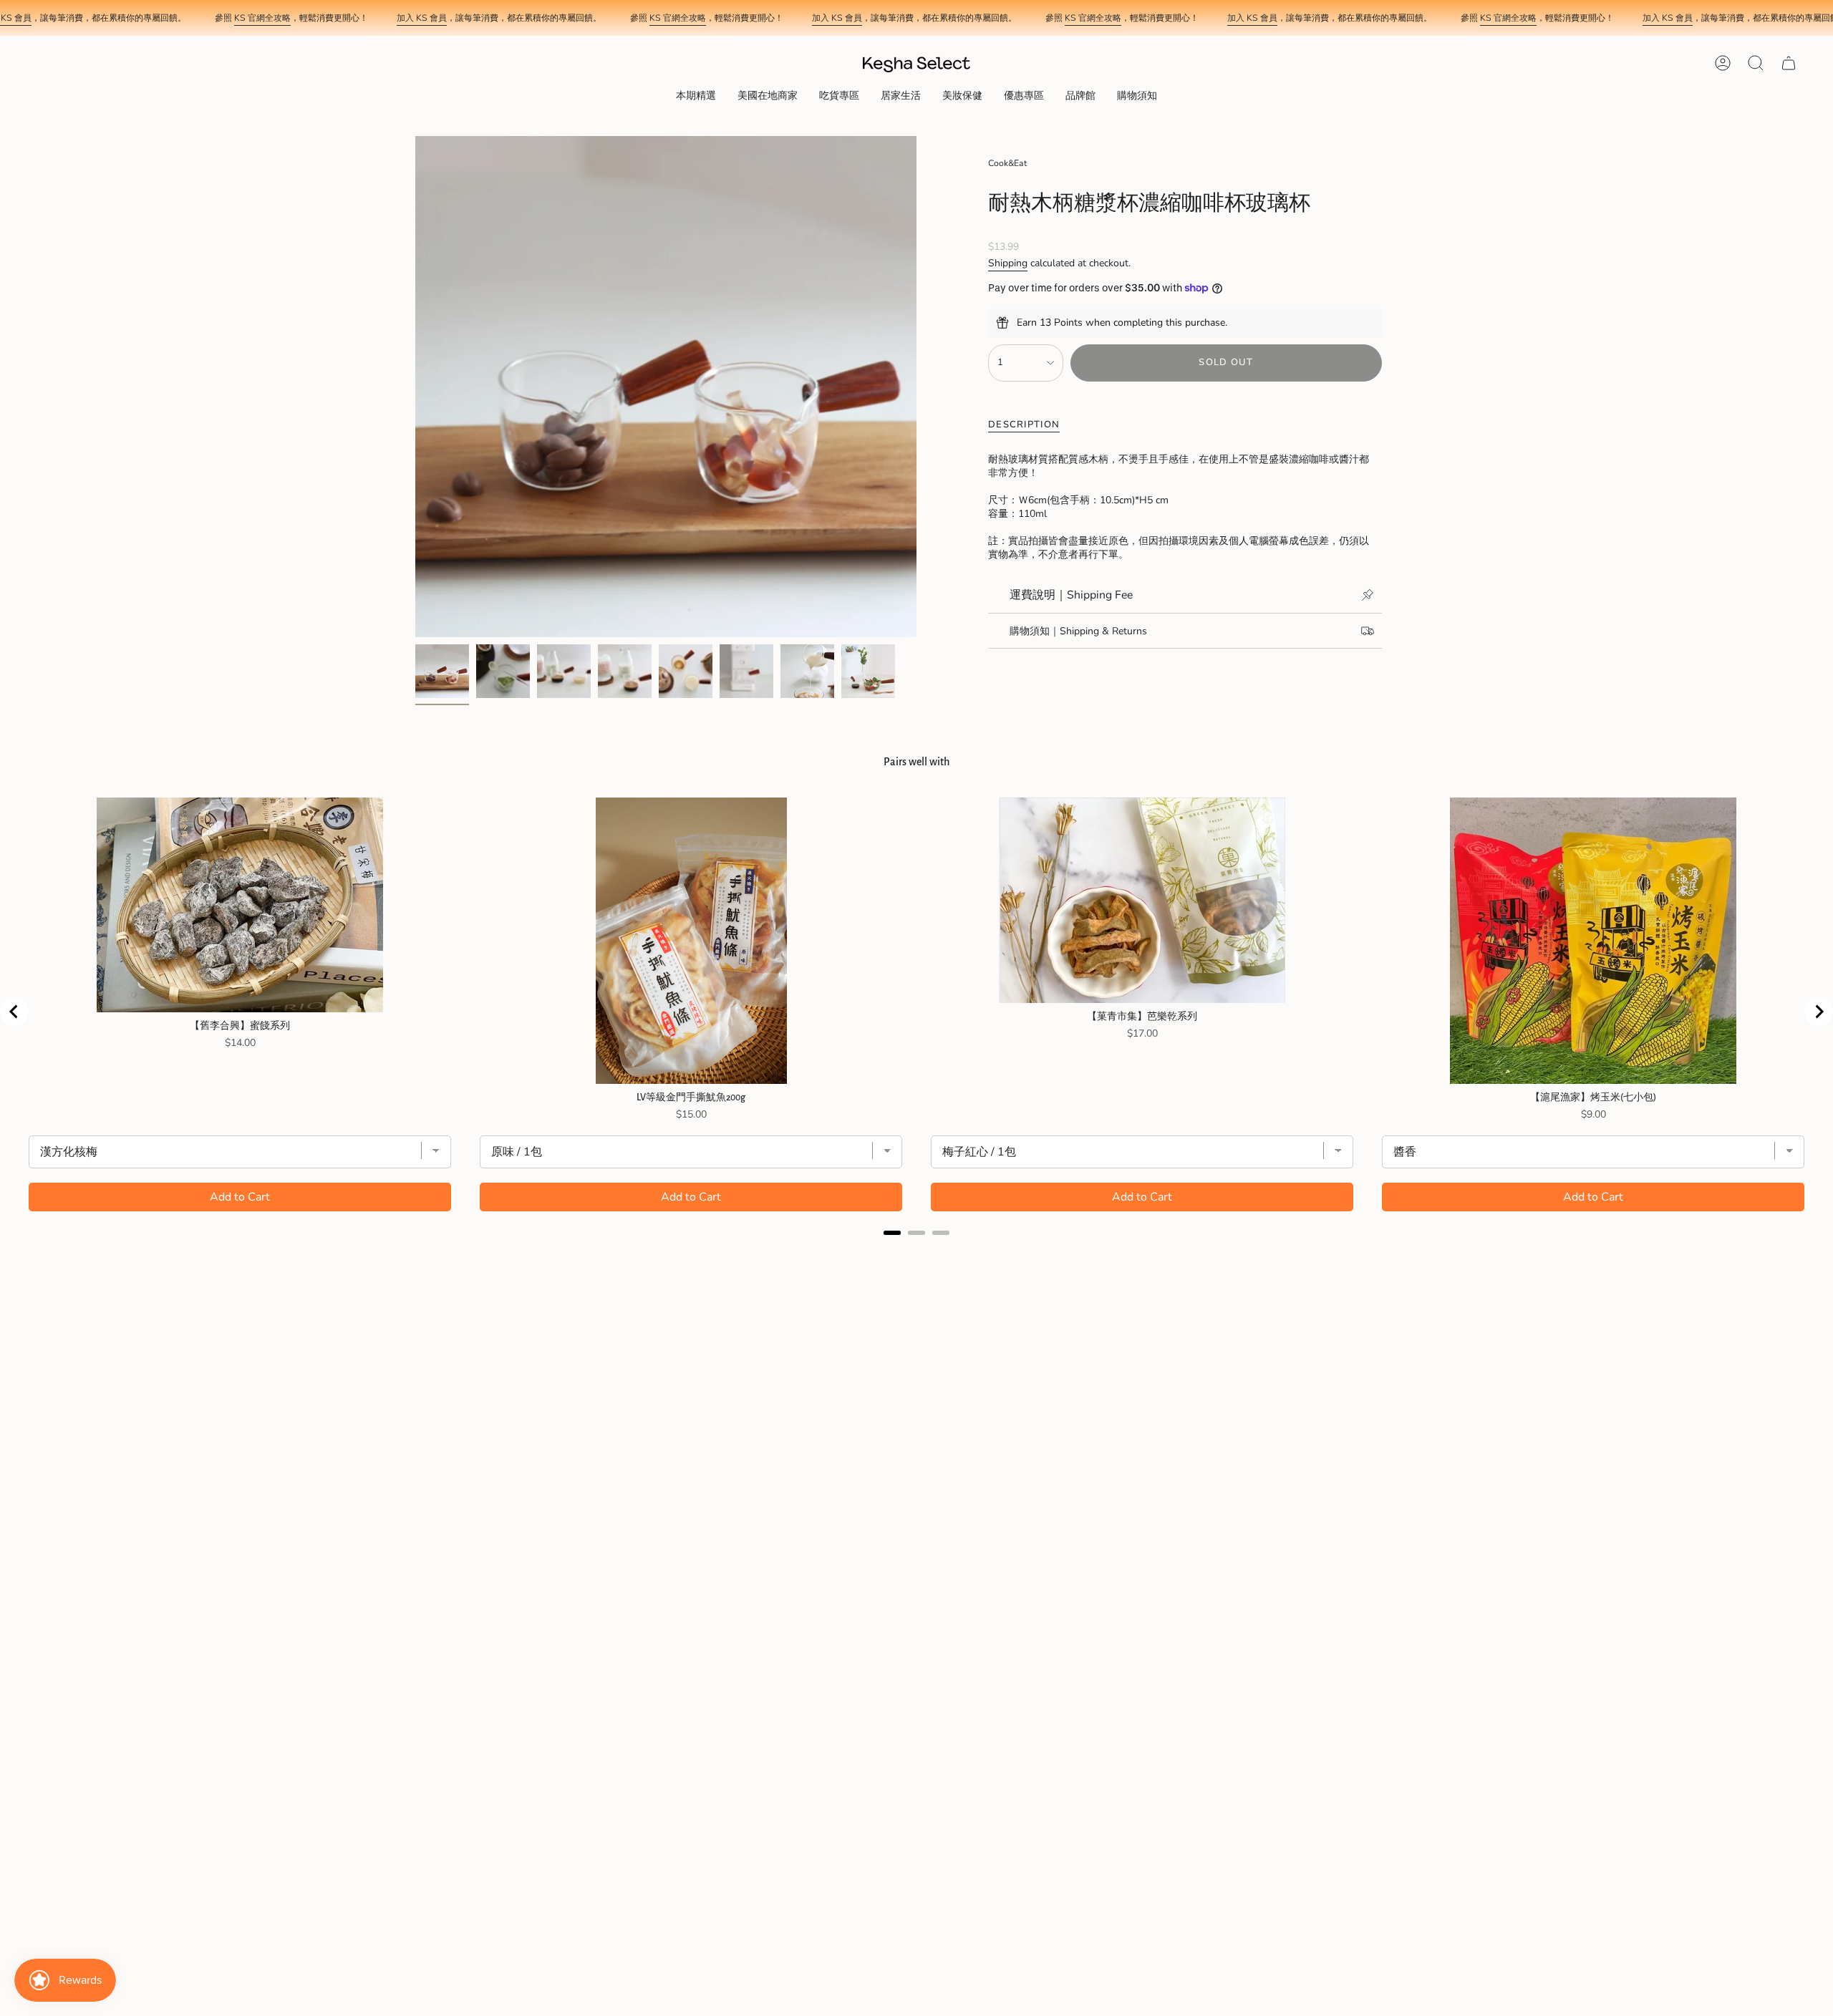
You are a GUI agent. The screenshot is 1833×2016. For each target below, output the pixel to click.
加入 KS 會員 (422, 18)
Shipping (1008, 263)
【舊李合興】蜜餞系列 (240, 1026)
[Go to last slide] (14, 1012)
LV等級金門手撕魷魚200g (691, 1097)
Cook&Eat (1007, 163)
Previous (415, 387)
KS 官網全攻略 (262, 18)
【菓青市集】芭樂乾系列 (1142, 1017)
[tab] (892, 1233)
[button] (696, 97)
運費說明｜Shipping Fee (1071, 595)
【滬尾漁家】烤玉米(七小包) (1593, 1097)
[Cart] (1789, 63)
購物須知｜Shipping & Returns (1078, 631)
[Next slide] (1819, 1012)
